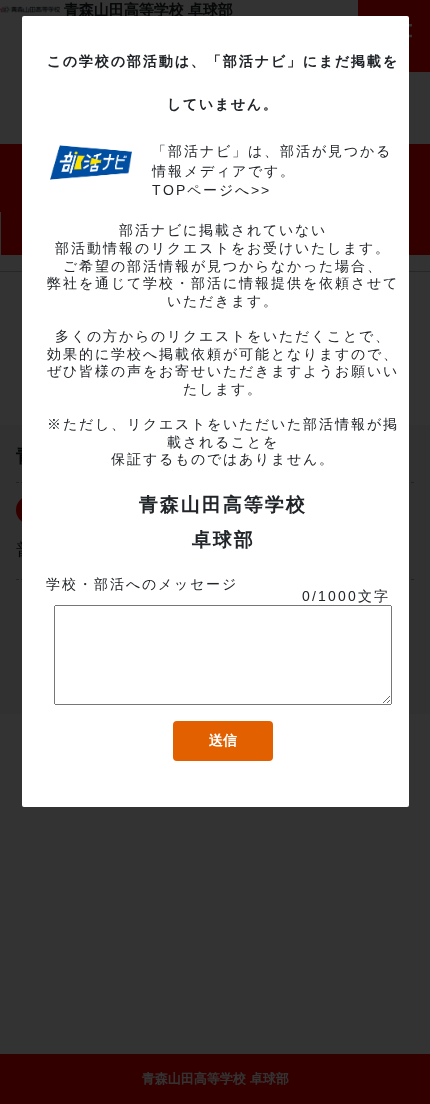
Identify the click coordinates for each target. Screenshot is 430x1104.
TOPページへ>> (211, 190)
